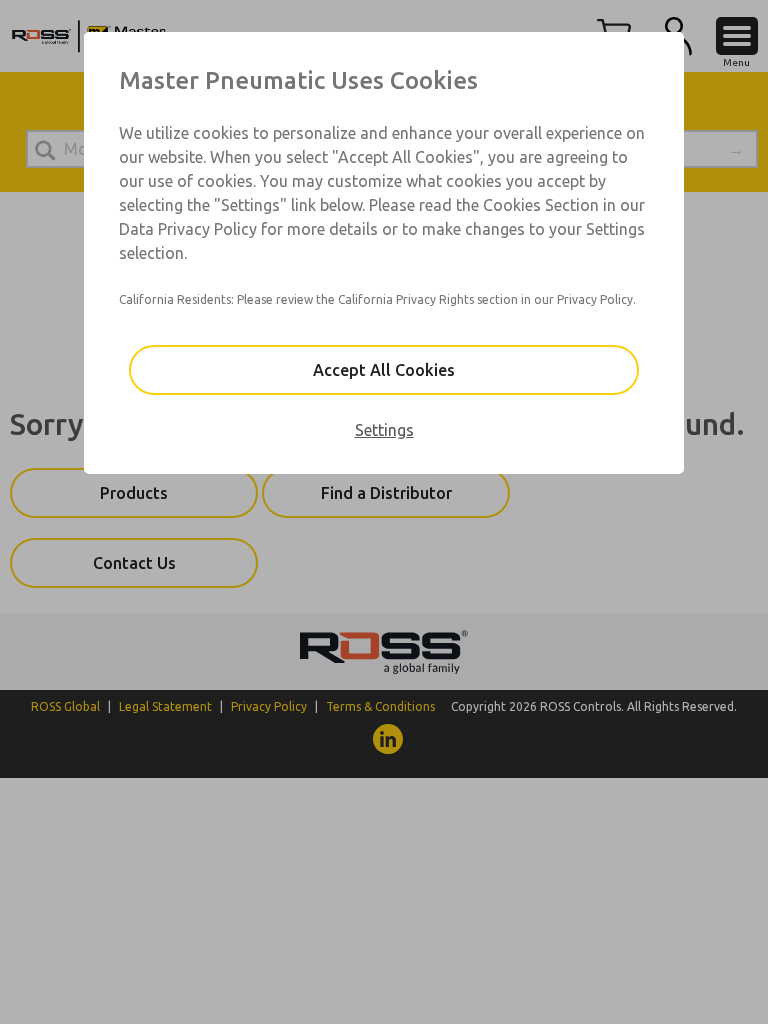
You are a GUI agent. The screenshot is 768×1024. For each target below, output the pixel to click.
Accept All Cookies (384, 370)
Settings (384, 430)
